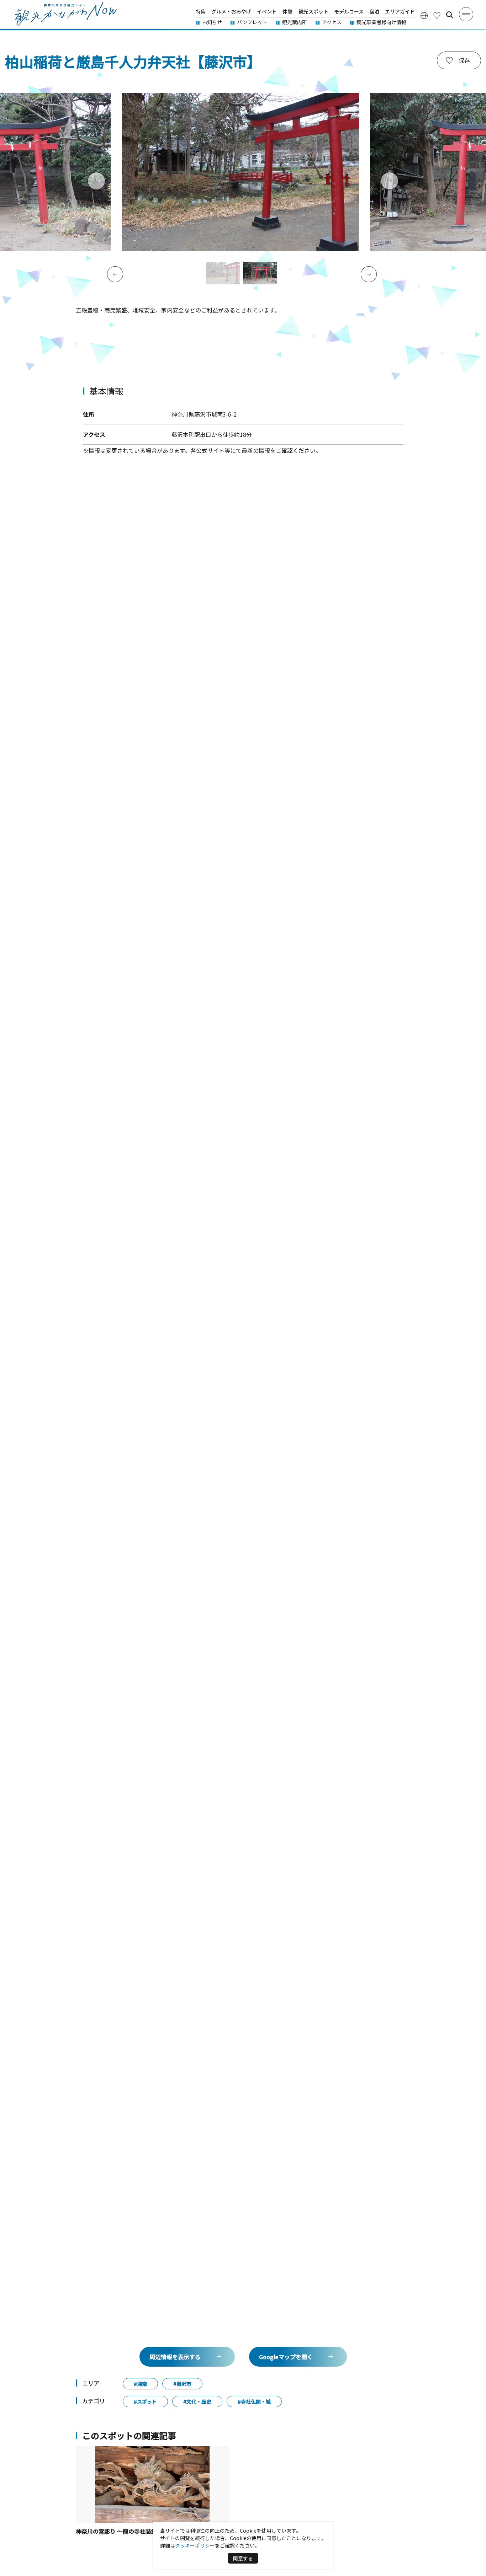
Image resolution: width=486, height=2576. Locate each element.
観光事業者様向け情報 (381, 22)
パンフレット (252, 22)
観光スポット (313, 11)
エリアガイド (400, 11)
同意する (243, 2558)
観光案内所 (295, 22)
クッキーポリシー (195, 2545)
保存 (464, 60)
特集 (201, 11)
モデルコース (349, 11)
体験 (287, 11)
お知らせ (212, 22)
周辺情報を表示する (175, 2357)
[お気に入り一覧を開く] (437, 15)
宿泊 (374, 11)
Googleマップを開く (286, 2357)
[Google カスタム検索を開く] (450, 15)
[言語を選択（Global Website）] (424, 15)
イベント (267, 11)
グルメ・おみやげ (231, 11)
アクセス (332, 22)
